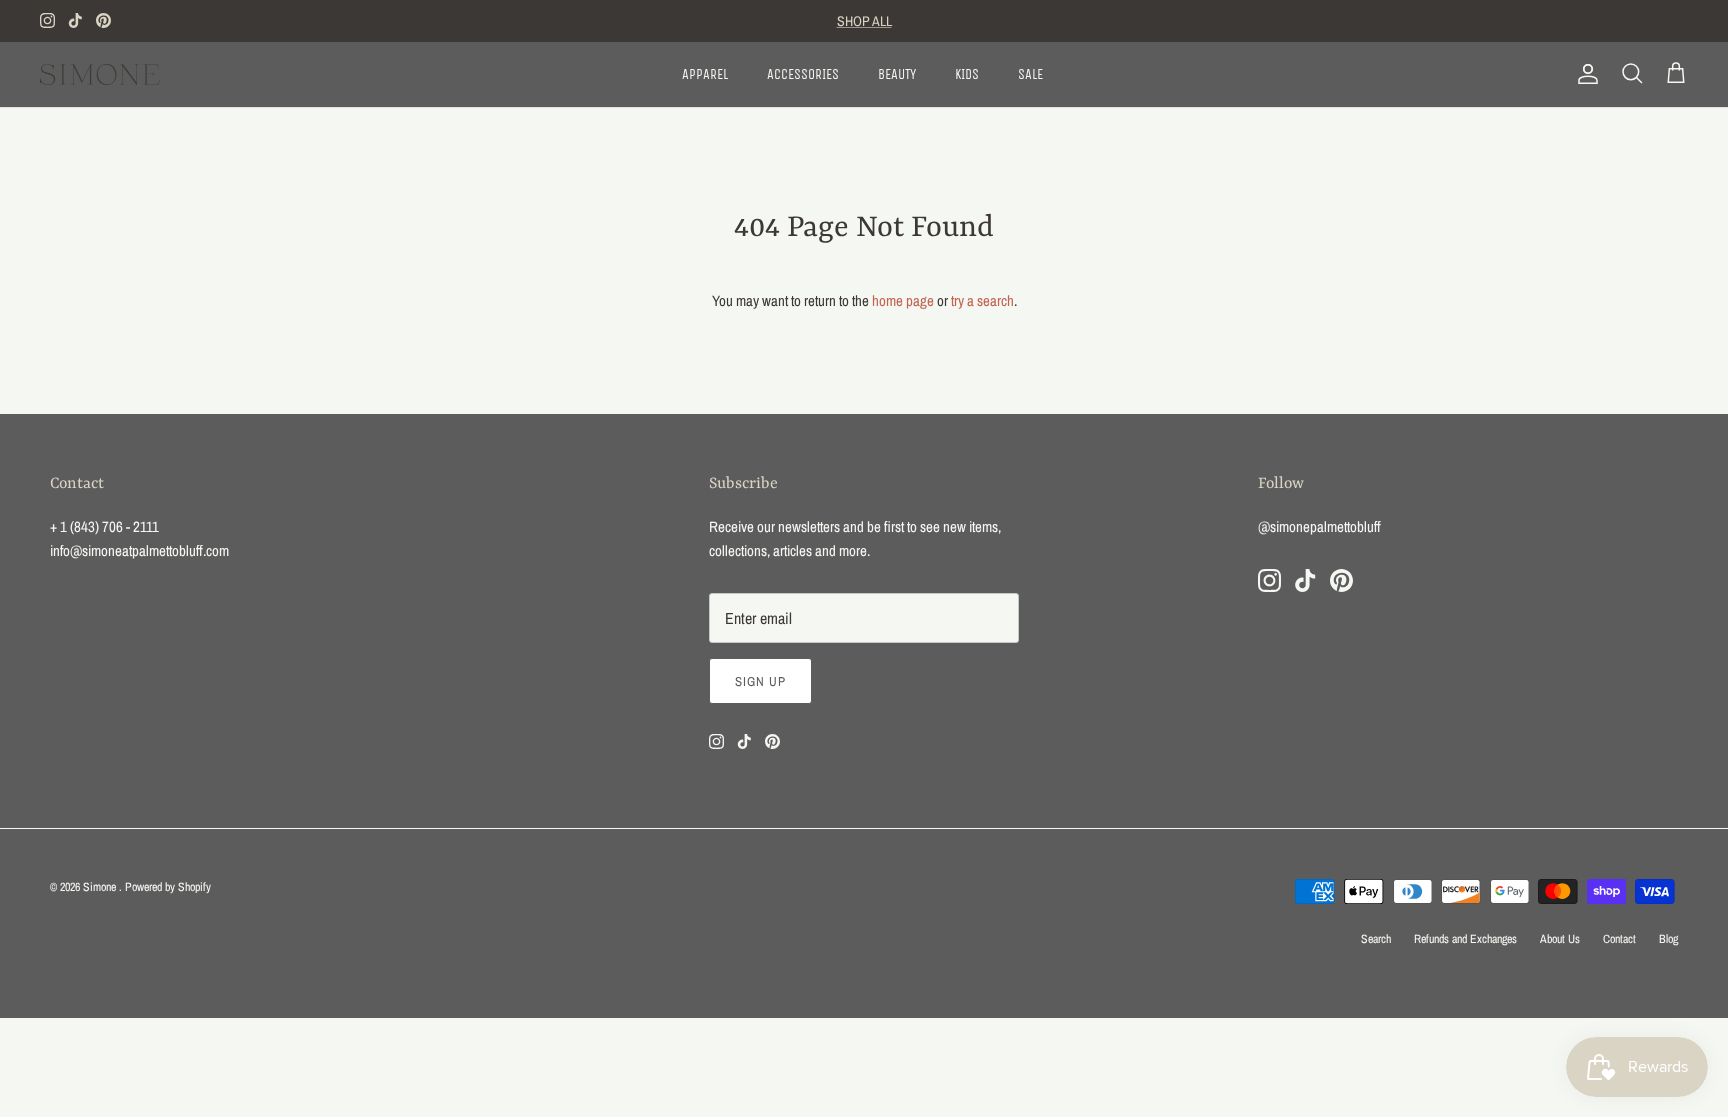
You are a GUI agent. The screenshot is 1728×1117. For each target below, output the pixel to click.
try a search (982, 300)
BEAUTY (897, 74)
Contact (1619, 939)
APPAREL (705, 74)
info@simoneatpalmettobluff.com (139, 550)
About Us (1560, 939)
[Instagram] (47, 20)
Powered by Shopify (168, 887)
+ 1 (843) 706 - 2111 (104, 526)
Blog (1668, 939)
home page (903, 300)
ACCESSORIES (803, 74)
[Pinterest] (103, 20)
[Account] (1584, 74)
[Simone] (100, 74)
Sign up (760, 681)
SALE (1030, 74)
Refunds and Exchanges (1465, 939)
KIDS (967, 74)
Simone (101, 887)
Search (1376, 939)
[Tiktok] (75, 20)
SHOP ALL (864, 21)
